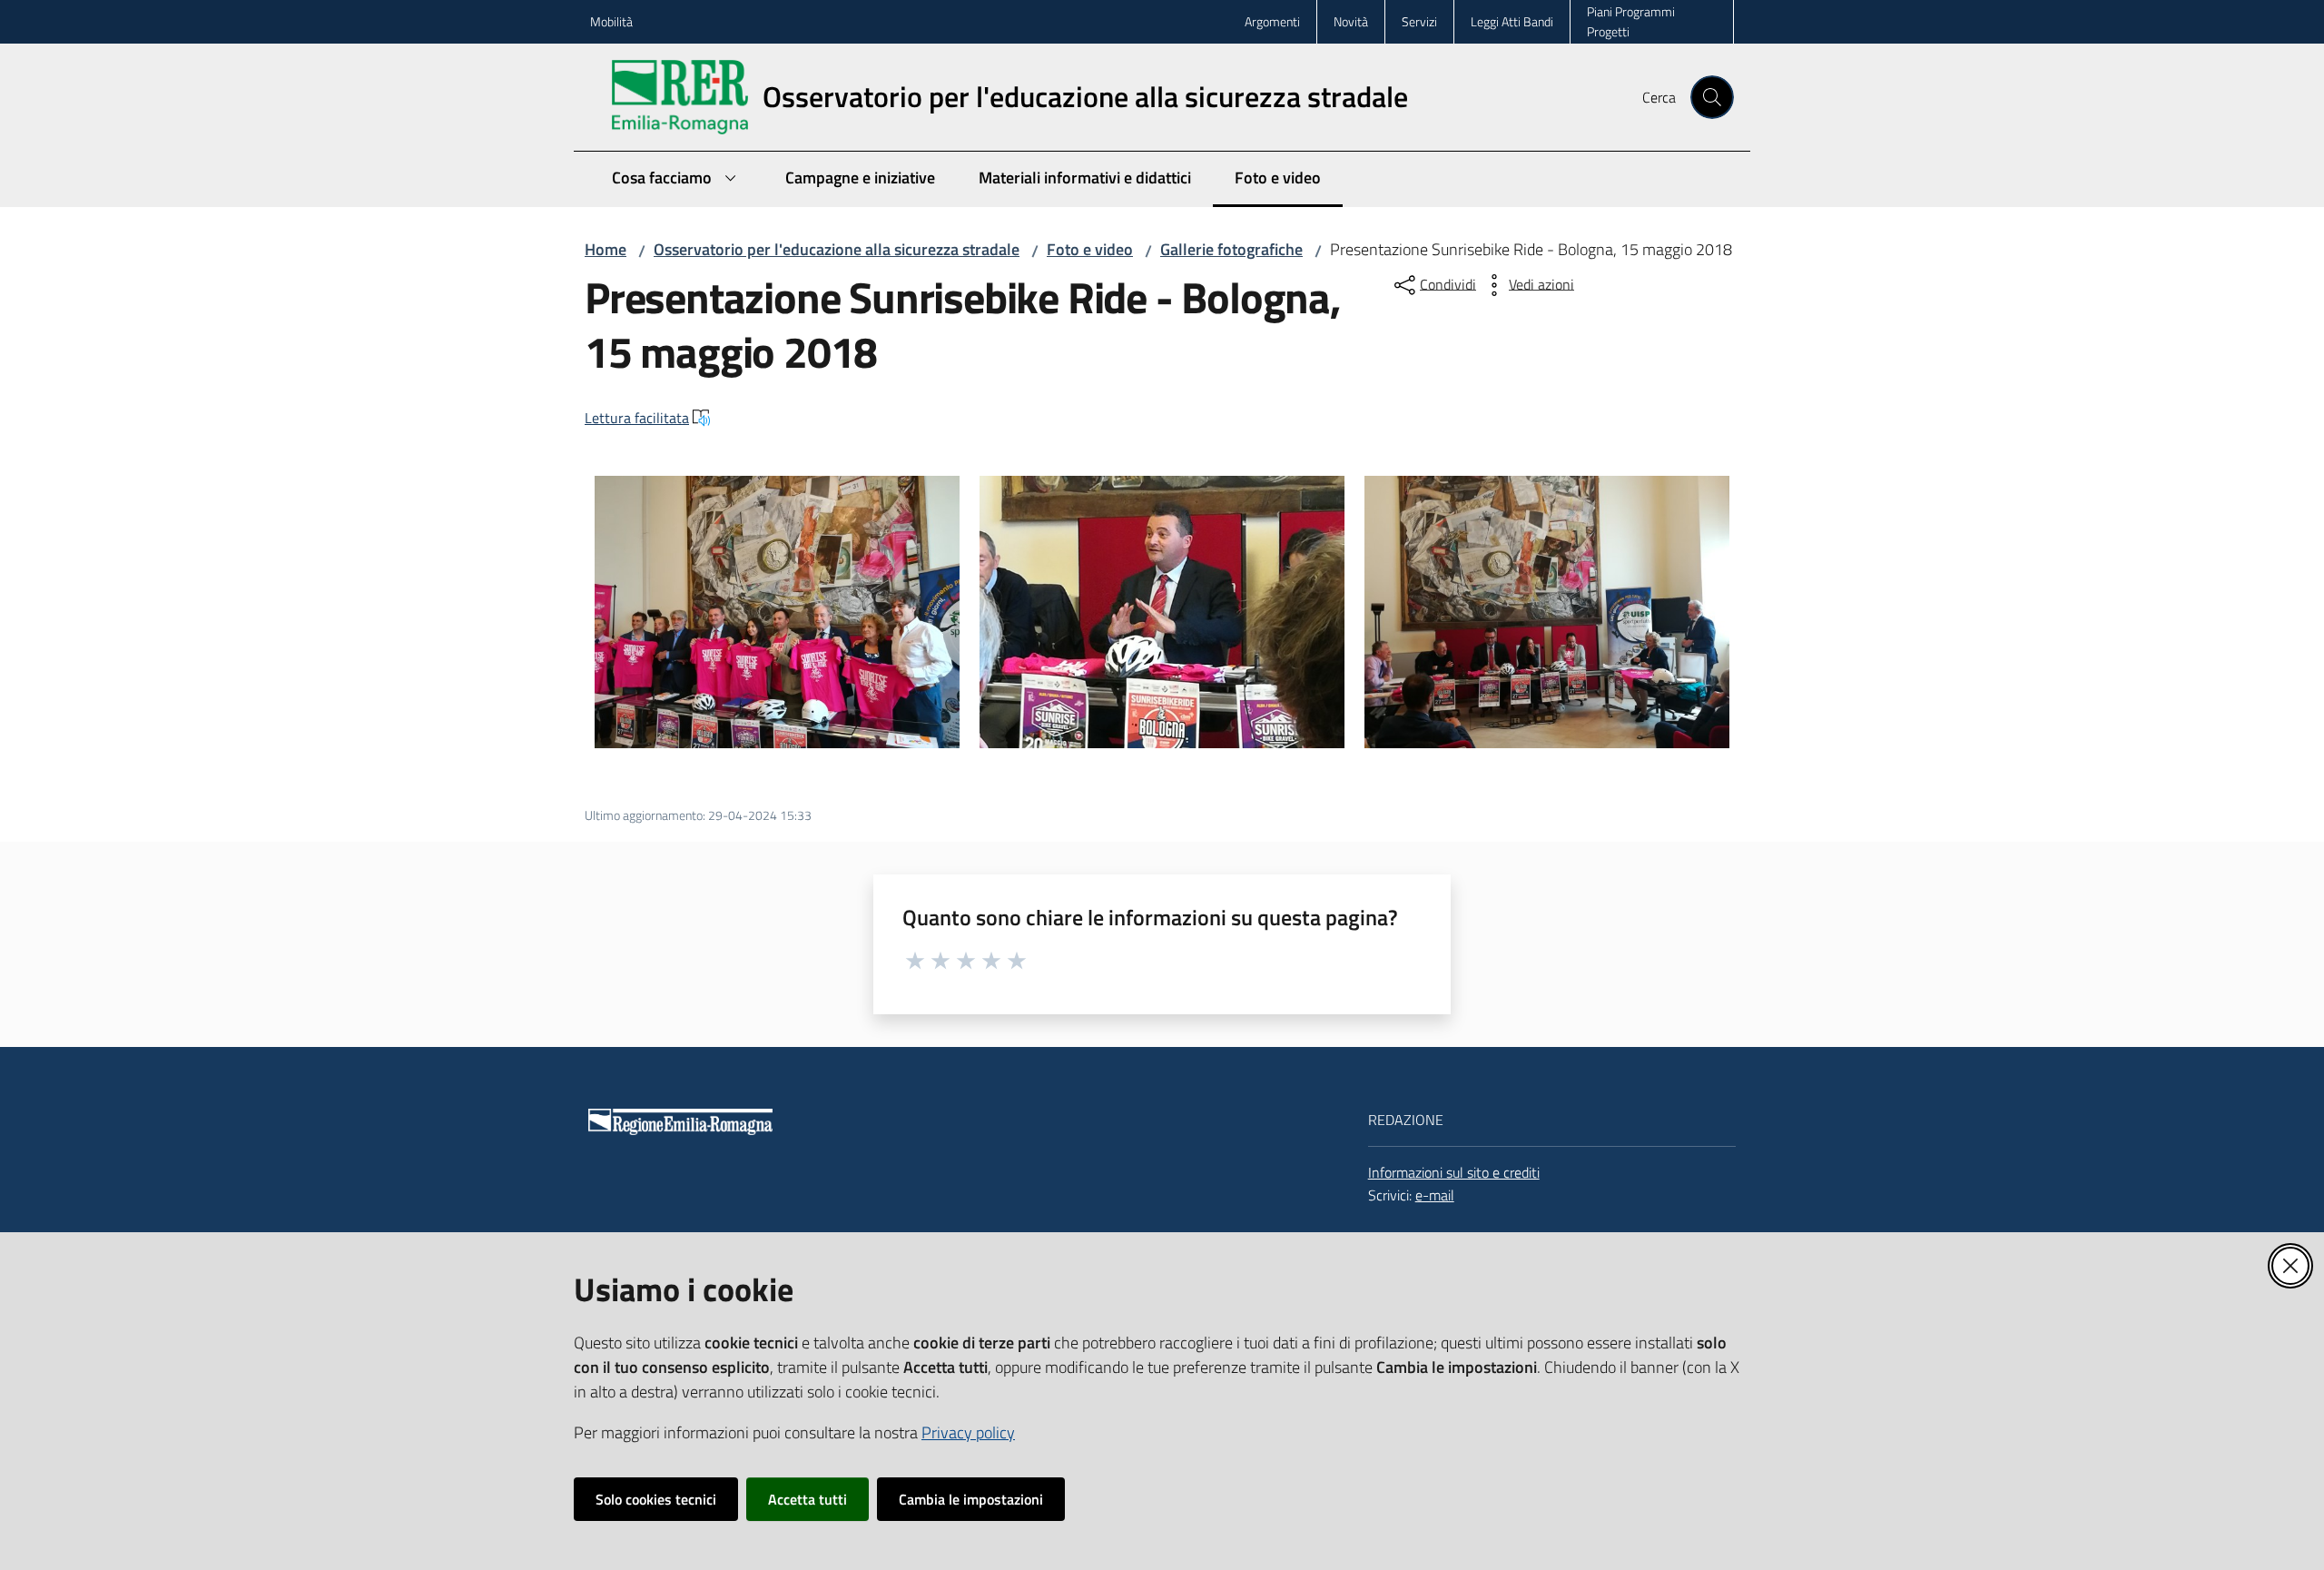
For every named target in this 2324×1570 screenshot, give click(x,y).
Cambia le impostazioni (971, 1499)
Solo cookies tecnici (656, 1499)
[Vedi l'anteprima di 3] (1547, 612)
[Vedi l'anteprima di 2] (1162, 612)
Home (606, 249)
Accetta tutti (807, 1499)
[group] (777, 612)
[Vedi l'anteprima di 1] (777, 612)
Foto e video (1090, 249)
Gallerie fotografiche (1231, 249)
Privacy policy (968, 1432)
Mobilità (611, 21)
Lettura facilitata (637, 418)
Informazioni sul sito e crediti (1454, 1172)
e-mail (1435, 1195)
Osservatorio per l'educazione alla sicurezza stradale (837, 249)
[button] (1712, 97)
